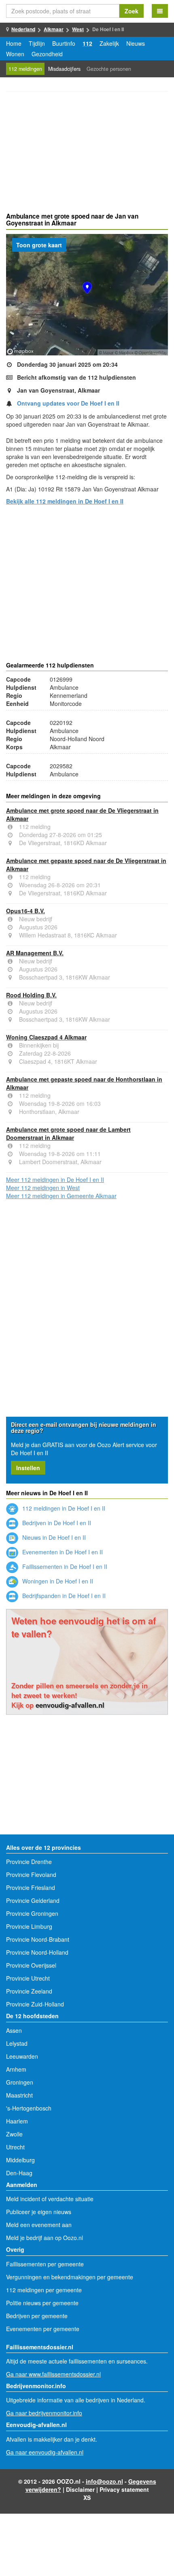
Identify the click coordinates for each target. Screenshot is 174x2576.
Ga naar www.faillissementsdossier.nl (53, 2374)
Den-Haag (19, 2173)
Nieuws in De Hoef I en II (53, 1537)
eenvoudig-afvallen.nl (70, 1705)
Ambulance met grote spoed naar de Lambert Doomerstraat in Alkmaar (68, 1133)
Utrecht (15, 2147)
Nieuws (136, 43)
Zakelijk (109, 43)
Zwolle (14, 2134)
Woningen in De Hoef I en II (57, 1581)
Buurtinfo (64, 43)
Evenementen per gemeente (43, 2329)
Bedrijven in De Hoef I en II (56, 1523)
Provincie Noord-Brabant (38, 1939)
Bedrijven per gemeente (37, 2316)
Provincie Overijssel (31, 1965)
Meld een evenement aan (39, 2225)
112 (87, 43)
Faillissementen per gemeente (45, 2264)
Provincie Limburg (29, 1926)
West (78, 29)
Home (14, 43)
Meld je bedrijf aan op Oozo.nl (45, 2238)
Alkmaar (54, 29)
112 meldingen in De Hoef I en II (63, 1508)
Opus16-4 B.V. (25, 911)
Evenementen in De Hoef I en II (62, 1552)
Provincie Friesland (31, 1887)
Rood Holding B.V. (31, 995)
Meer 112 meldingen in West (43, 1188)
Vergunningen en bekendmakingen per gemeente (70, 2277)
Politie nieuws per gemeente (42, 2303)
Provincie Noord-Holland (37, 1952)
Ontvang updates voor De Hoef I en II (68, 403)
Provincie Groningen (32, 1913)
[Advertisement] (87, 153)
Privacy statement (124, 2489)
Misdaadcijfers (64, 69)
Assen (14, 2030)
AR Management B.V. (35, 953)
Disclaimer (80, 2489)
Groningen (20, 2082)
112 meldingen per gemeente (44, 2290)
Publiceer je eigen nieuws (39, 2212)
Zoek (132, 11)
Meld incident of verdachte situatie (50, 2199)
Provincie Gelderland (33, 1900)
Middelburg (20, 2160)
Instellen (28, 1468)
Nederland (23, 29)
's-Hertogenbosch (29, 2108)
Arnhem (16, 2069)
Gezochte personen (109, 69)
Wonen (15, 54)
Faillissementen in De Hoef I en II (64, 1566)
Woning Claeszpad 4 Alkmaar (46, 1037)
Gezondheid (47, 54)
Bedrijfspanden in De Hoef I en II (63, 1596)
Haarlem (17, 2121)
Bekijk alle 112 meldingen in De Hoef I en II (65, 501)
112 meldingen (25, 69)
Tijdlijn (37, 43)
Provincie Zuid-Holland (35, 2004)
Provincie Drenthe (29, 1862)
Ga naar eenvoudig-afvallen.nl (45, 2452)
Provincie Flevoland (31, 1875)
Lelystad (17, 2043)
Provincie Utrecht (28, 1978)
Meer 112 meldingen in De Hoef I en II (55, 1180)
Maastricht (19, 2095)
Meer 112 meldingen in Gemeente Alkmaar (61, 1196)
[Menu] (160, 11)
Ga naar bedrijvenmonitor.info (44, 2413)
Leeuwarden (22, 2056)
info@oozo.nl (104, 2481)
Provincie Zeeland (29, 1991)
